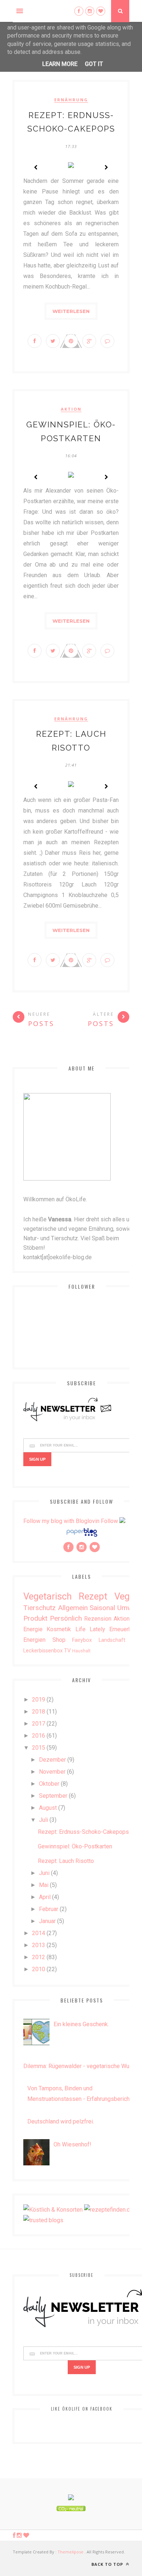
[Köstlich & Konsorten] (53, 2210)
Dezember (52, 1760)
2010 (39, 1969)
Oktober (49, 1784)
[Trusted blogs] (43, 2220)
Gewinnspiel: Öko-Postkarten (75, 1846)
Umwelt (129, 1608)
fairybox (82, 1640)
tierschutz (40, 1608)
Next (106, 167)
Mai (44, 1885)
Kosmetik (59, 1629)
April (45, 1897)
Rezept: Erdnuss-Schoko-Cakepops (83, 1832)
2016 (39, 1736)
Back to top (108, 2564)
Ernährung (71, 100)
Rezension (98, 1619)
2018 (39, 1712)
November (52, 1772)
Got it (94, 64)
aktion (71, 409)
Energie (33, 1629)
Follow (109, 1521)
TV (67, 1651)
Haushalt (81, 1651)
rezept (93, 1596)
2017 (39, 1724)
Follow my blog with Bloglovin (61, 1521)
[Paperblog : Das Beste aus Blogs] (82, 1536)
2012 (39, 1957)
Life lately (90, 1629)
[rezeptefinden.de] (109, 2210)
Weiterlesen (71, 311)
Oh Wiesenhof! (72, 2144)
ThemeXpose (70, 2552)
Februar (49, 1909)
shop (59, 1640)
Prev (36, 167)
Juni (44, 1873)
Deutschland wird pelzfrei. (61, 2121)
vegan (127, 1596)
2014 (39, 1933)
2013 (39, 1945)
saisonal (102, 1608)
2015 (39, 1748)
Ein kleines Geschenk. (81, 2024)
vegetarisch (48, 1596)
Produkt (35, 1618)
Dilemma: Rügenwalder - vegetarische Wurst (80, 2066)
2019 (39, 1700)
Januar (47, 1921)
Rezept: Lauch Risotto (66, 1861)
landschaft (112, 1640)
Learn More (60, 64)
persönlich (66, 1618)
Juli (44, 1820)
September (53, 1796)
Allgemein (73, 1608)
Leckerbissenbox (43, 1651)
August (48, 1808)
